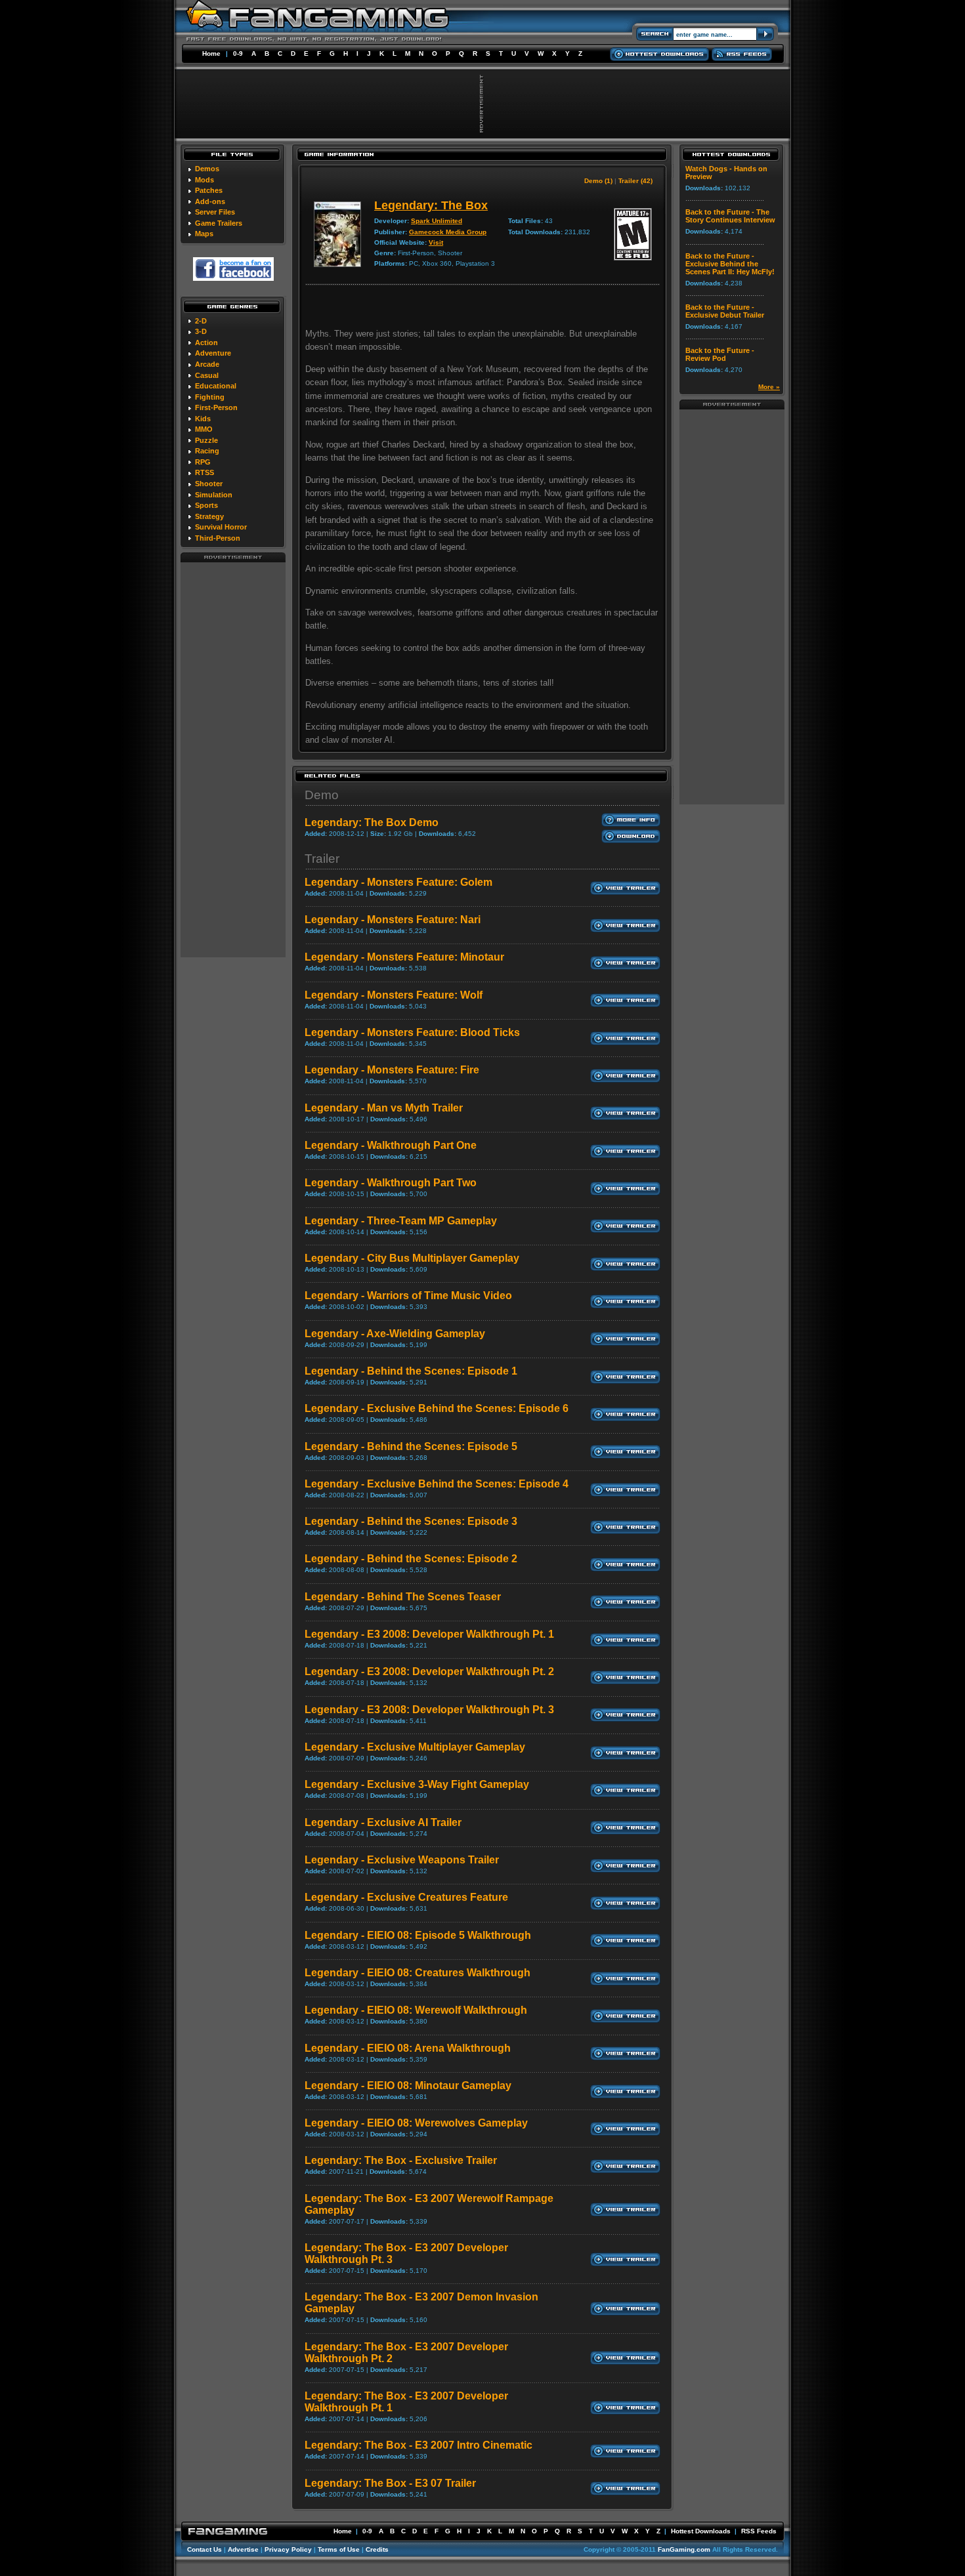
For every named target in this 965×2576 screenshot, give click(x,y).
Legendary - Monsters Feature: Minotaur (404, 957)
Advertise (243, 2549)
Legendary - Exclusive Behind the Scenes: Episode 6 (437, 1408)
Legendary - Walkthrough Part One (391, 1145)
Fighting (210, 397)
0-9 (238, 53)
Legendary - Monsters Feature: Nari (393, 920)
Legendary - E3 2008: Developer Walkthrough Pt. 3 (429, 1710)
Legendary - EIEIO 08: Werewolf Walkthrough (416, 2010)
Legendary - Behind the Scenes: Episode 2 (411, 1559)
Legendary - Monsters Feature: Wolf (394, 995)
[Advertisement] (233, 759)
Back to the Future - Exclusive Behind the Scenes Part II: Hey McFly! (730, 264)
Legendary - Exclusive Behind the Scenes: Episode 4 (437, 1484)
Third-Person (218, 538)
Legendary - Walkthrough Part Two (391, 1183)
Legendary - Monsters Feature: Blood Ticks (412, 1032)
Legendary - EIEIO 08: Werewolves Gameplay (416, 2123)
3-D (201, 331)
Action (206, 343)
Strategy (209, 516)
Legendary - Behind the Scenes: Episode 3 (411, 1521)
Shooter (209, 484)
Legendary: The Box (431, 205)
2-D (201, 321)
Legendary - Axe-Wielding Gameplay (395, 1334)
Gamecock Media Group (448, 232)
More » (769, 387)
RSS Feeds (759, 2531)
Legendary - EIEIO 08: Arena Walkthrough (408, 2048)
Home (211, 53)
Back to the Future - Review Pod (720, 354)
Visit (436, 242)
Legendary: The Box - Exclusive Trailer (401, 2160)
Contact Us (204, 2549)
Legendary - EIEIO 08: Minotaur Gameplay (408, 2086)
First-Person (216, 407)
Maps (204, 234)
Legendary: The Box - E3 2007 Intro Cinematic (418, 2445)
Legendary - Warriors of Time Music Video (408, 1296)
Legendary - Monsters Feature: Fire (392, 1070)
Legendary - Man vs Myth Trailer (384, 1108)
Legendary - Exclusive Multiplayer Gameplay (415, 1747)
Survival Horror (221, 527)
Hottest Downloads (701, 2531)
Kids (203, 419)
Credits (377, 2549)
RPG (203, 462)
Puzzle (206, 440)
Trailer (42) (635, 181)
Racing (207, 451)
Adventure (213, 353)
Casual (207, 375)
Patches (209, 190)
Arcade (207, 364)
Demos (207, 169)
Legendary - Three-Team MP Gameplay (401, 1221)
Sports (206, 505)
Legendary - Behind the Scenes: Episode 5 (411, 1446)
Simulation (214, 495)
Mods (204, 180)
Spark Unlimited (437, 221)
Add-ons (210, 201)
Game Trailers (219, 223)
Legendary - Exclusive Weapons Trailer (402, 1860)
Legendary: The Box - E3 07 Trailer (390, 2483)
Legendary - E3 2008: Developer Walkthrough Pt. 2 (429, 1672)
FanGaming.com (684, 2549)
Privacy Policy (288, 2549)
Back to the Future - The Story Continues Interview (730, 216)
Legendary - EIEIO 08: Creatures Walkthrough (418, 1973)
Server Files (215, 212)
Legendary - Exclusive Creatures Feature (406, 1897)
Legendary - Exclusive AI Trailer (383, 1822)
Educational (216, 386)
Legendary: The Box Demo (372, 822)
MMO (204, 429)
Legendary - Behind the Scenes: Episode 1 (411, 1371)
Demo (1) (598, 181)
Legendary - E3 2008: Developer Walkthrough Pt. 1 (429, 1634)
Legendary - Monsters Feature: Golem (398, 882)
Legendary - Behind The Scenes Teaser (403, 1597)
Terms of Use (339, 2549)
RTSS (204, 472)
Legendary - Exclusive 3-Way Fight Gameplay (417, 1784)
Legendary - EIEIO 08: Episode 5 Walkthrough (418, 1935)
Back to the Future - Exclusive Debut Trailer (725, 311)
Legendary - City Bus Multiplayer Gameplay (412, 1258)
